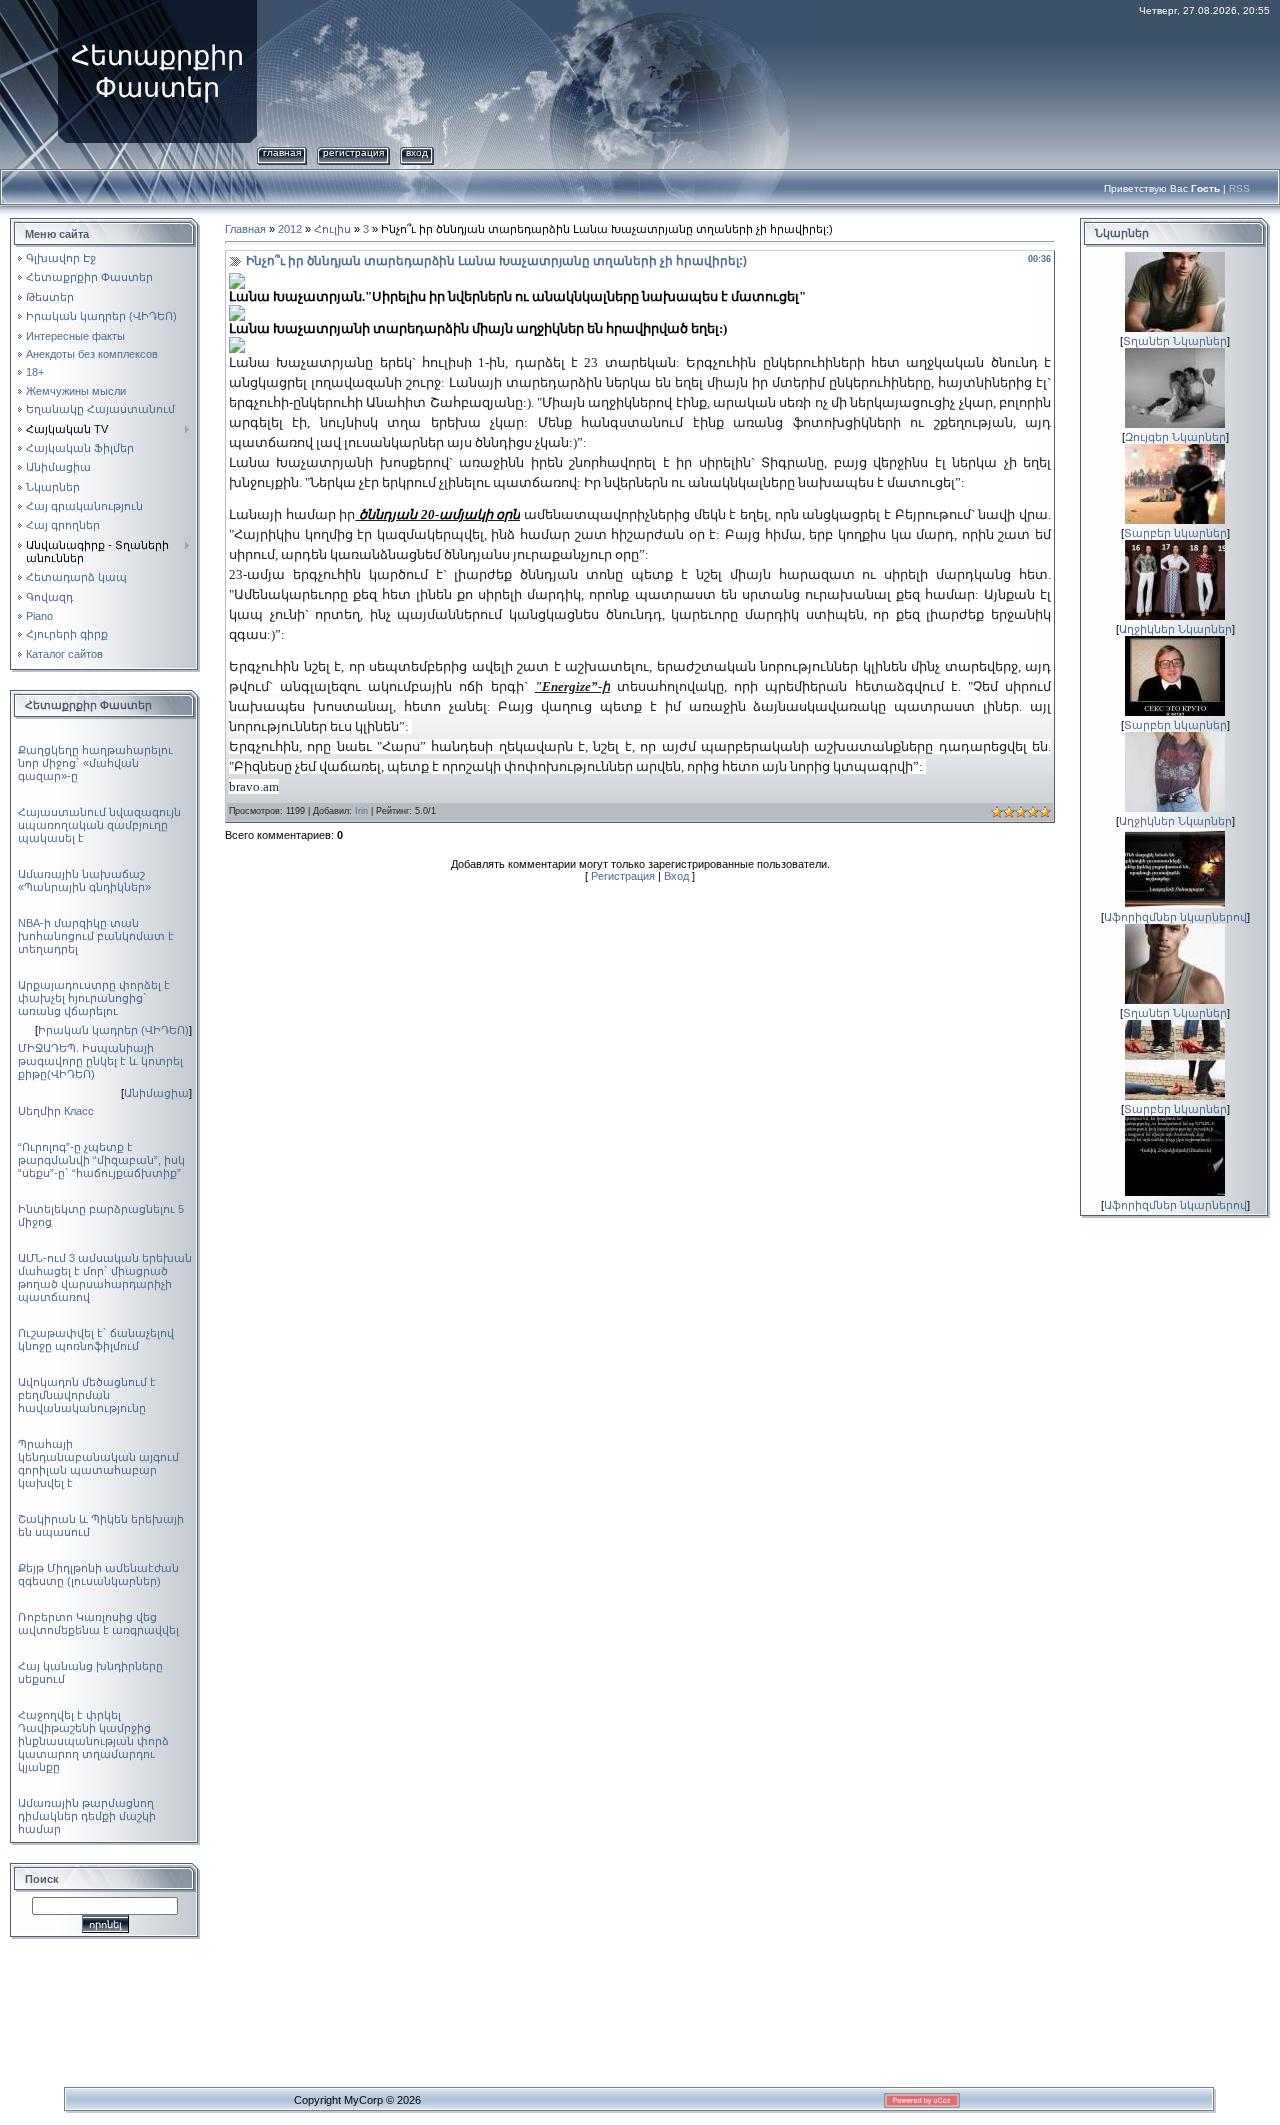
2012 (290, 229)
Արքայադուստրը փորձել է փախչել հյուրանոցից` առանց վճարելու (94, 998)
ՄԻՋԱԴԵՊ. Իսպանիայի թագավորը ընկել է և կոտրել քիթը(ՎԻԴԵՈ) (100, 1061)
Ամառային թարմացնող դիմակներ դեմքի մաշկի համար (87, 1816)
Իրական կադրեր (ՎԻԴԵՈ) (113, 1030)
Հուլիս (332, 229)
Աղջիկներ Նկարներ (1175, 629)
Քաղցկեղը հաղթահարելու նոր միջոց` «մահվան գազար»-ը (95, 763)
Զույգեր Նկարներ (1175, 437)
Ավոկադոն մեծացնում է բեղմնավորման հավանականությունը (87, 1395)
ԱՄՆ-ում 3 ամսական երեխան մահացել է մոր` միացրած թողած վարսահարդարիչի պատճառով (105, 1277)
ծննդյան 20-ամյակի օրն (439, 514)
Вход (417, 152)
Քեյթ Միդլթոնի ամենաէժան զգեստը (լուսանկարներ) (98, 1574)
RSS (1239, 188)
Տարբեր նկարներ (1175, 533)
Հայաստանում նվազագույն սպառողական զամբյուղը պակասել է (99, 825)
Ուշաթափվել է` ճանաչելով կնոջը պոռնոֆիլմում (96, 1339)
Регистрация (353, 152)
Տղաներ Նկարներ (1175, 341)
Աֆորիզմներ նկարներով (1175, 917)
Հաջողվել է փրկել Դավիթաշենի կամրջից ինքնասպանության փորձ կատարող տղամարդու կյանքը (93, 1741)
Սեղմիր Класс (56, 1111)
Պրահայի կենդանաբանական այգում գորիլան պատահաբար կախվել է (98, 1463)
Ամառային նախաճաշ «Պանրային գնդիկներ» (84, 880)
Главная (282, 152)
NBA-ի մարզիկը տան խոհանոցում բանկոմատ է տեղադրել (96, 936)
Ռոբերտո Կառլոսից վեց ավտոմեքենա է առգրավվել (98, 1623)
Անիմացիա (156, 1093)
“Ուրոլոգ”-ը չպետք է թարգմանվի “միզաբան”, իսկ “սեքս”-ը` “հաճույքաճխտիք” (101, 1160)
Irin (361, 811)
